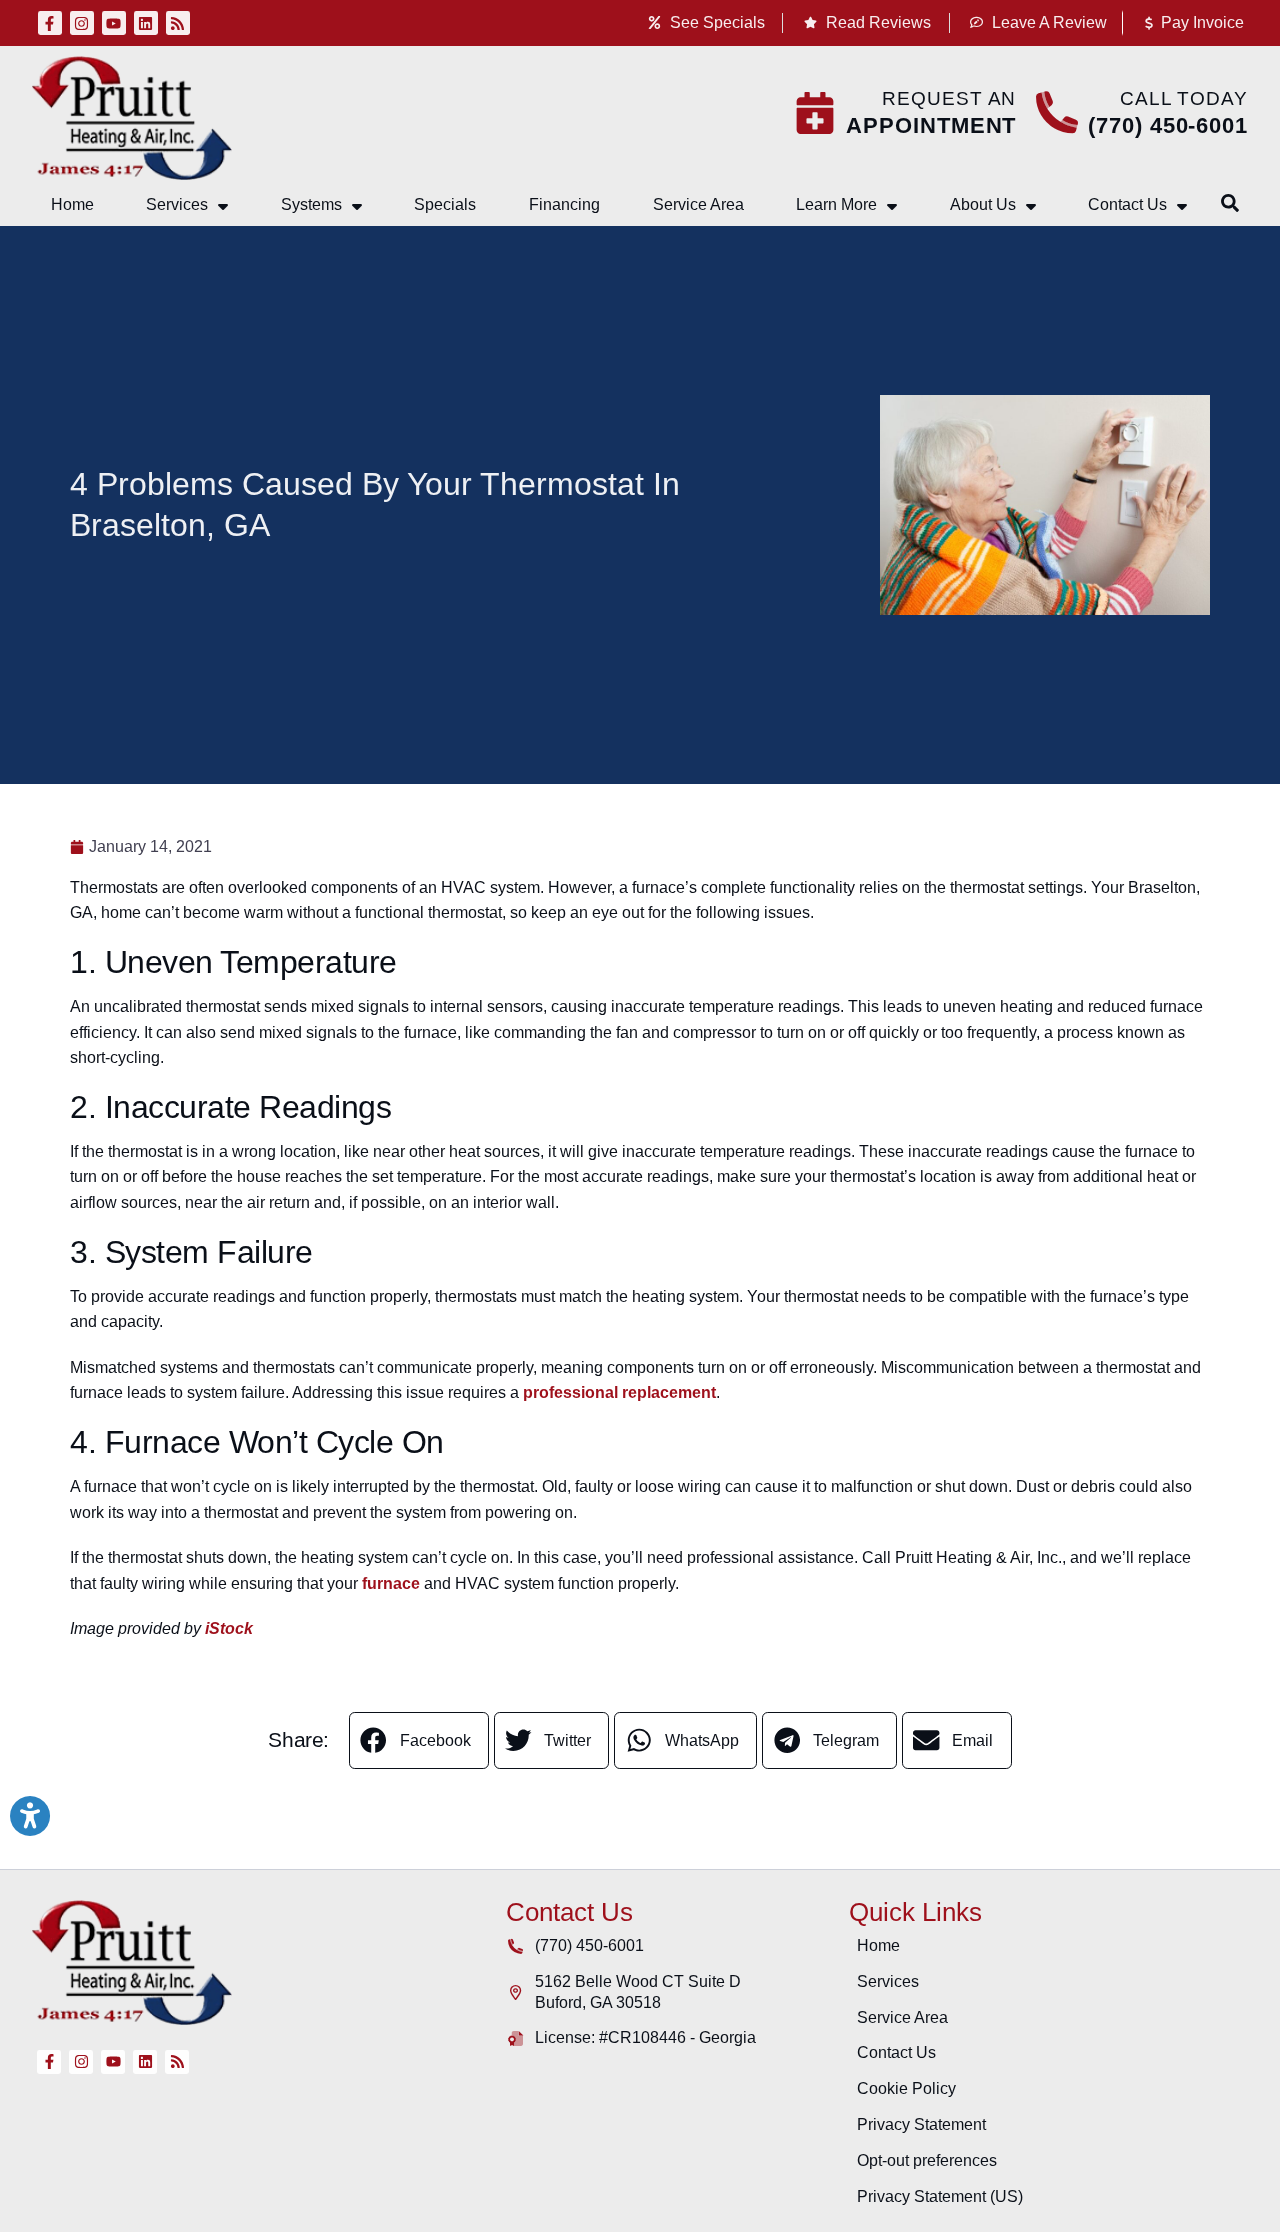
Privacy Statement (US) (940, 2196)
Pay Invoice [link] (1200, 22)
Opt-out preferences (927, 2160)
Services (177, 204)
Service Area (698, 204)
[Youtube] (114, 23)
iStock (229, 1628)
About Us (983, 204)
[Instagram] (82, 23)
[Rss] (178, 23)
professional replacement (619, 1392)
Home (72, 204)
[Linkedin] (146, 23)
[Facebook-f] (50, 23)
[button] (1230, 203)
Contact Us (1127, 204)
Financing (564, 204)
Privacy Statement (921, 2124)
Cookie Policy (906, 2088)
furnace (391, 1583)
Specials (445, 204)
